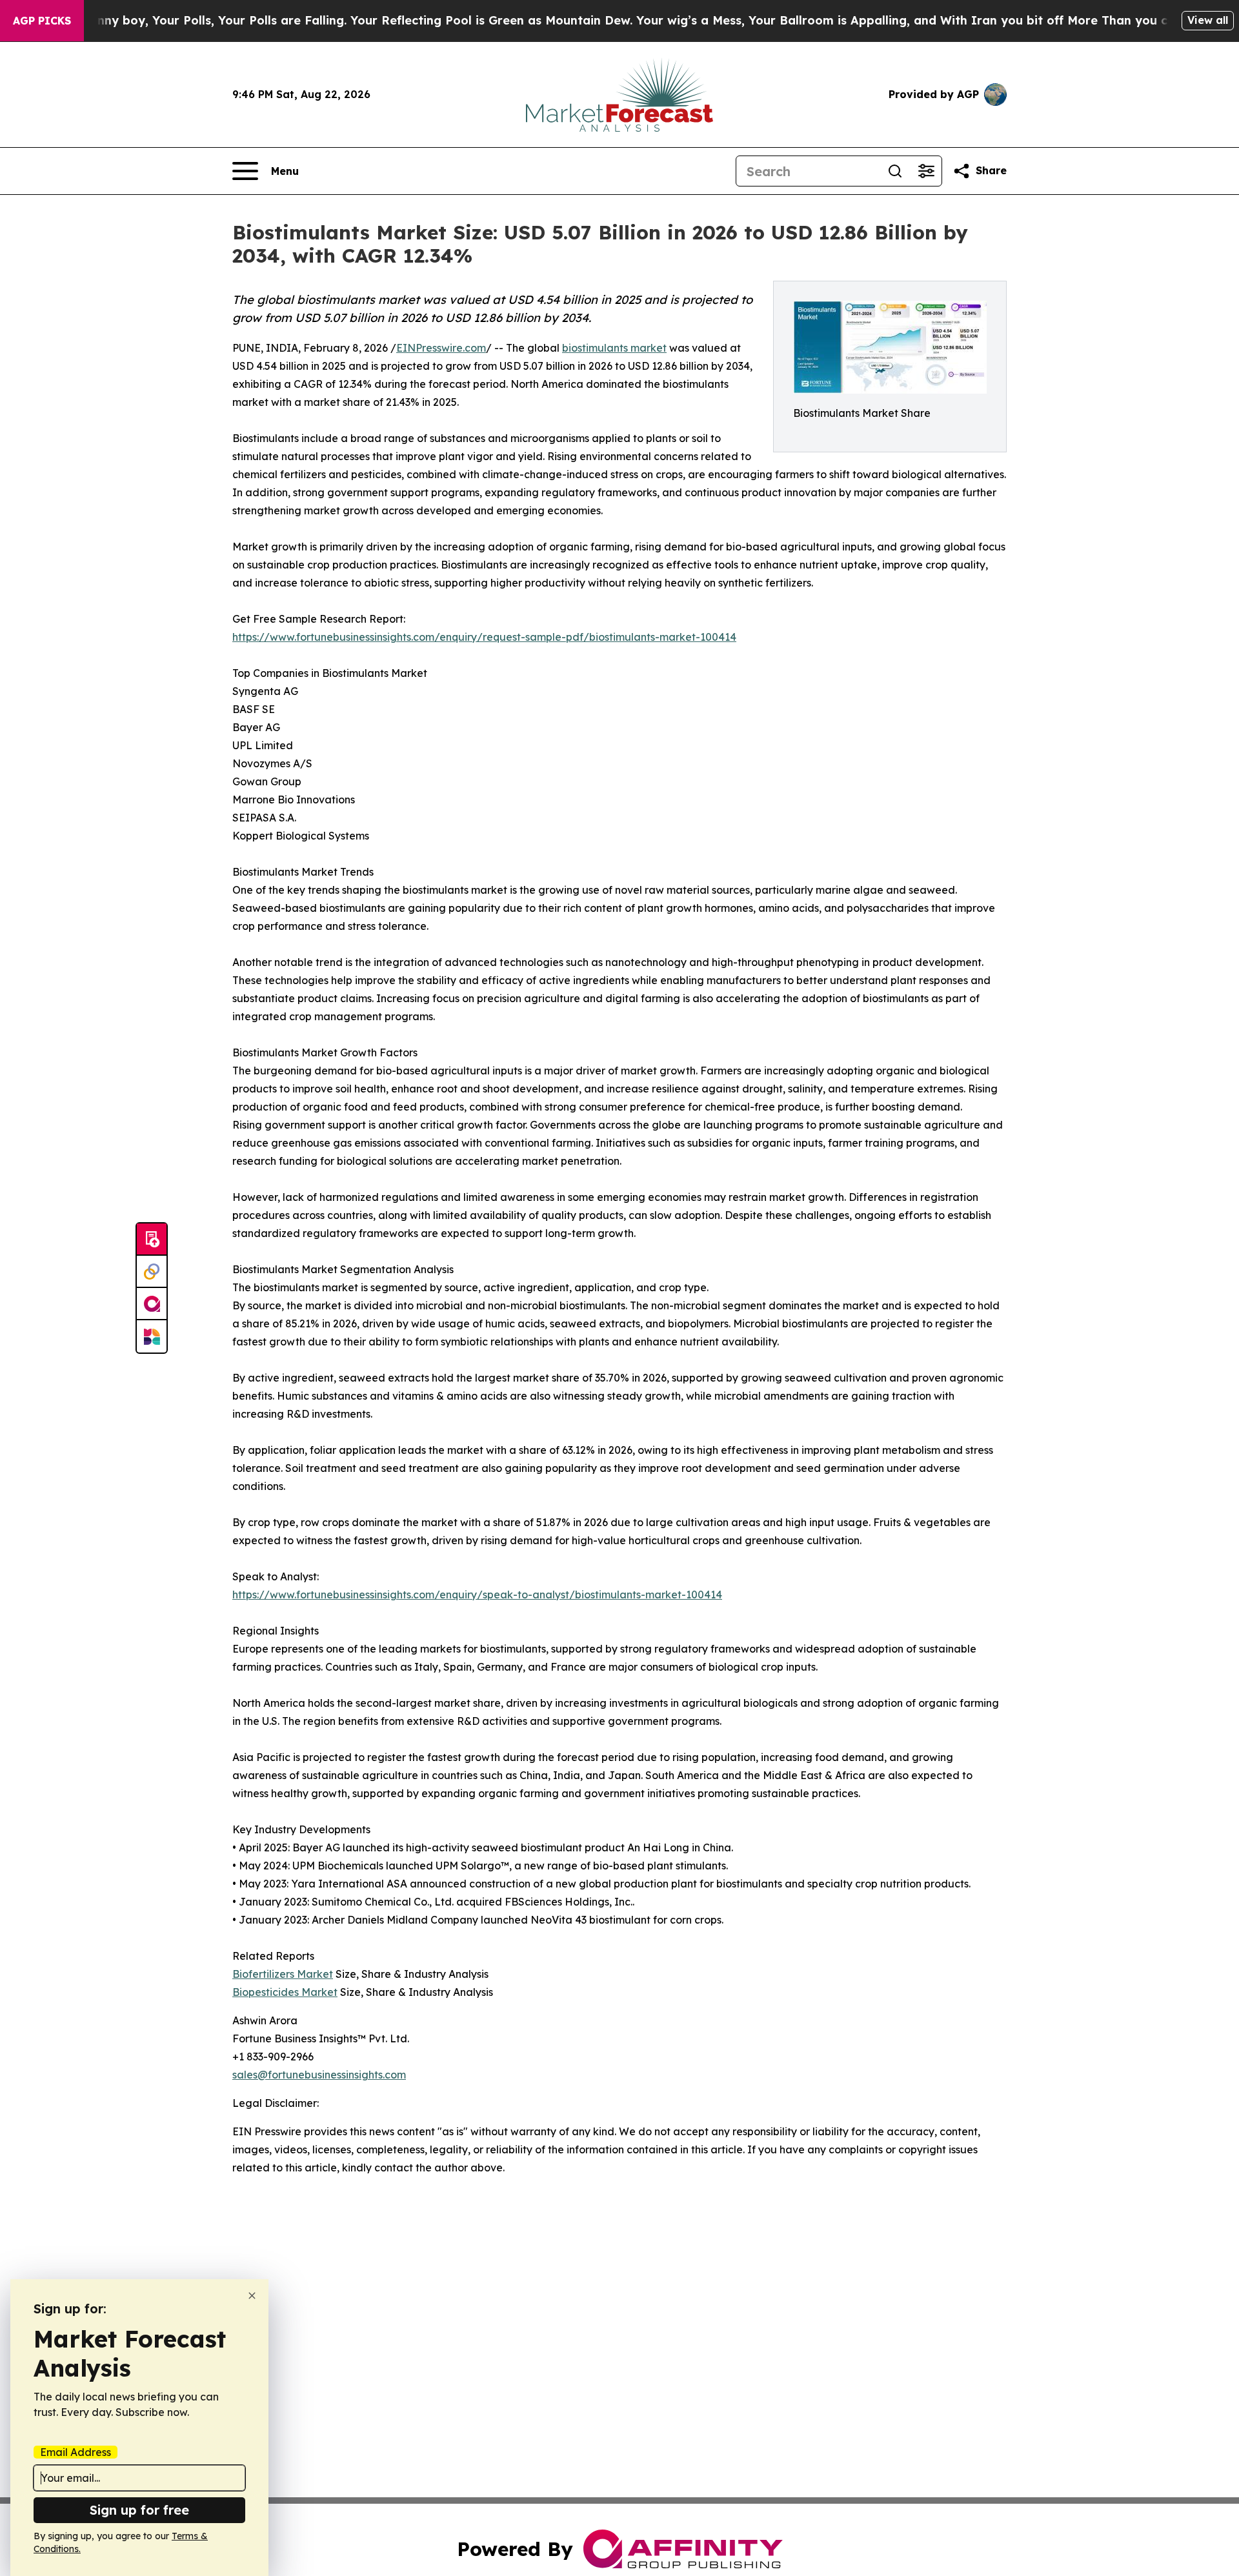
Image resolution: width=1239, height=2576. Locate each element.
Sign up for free (139, 2510)
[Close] (252, 2296)
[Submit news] (152, 1240)
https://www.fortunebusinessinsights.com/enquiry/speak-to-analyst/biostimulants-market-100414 (477, 1595)
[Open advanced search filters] (926, 171)
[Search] (895, 171)
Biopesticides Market (285, 1992)
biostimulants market (614, 348)
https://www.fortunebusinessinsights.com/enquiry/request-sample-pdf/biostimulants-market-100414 (484, 637)
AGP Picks (42, 21)
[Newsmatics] (152, 1336)
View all (1208, 20)
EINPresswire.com (441, 348)
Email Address (76, 2452)
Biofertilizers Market (283, 1974)
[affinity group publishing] (152, 1304)
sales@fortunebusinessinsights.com (319, 2075)
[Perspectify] (152, 1272)
